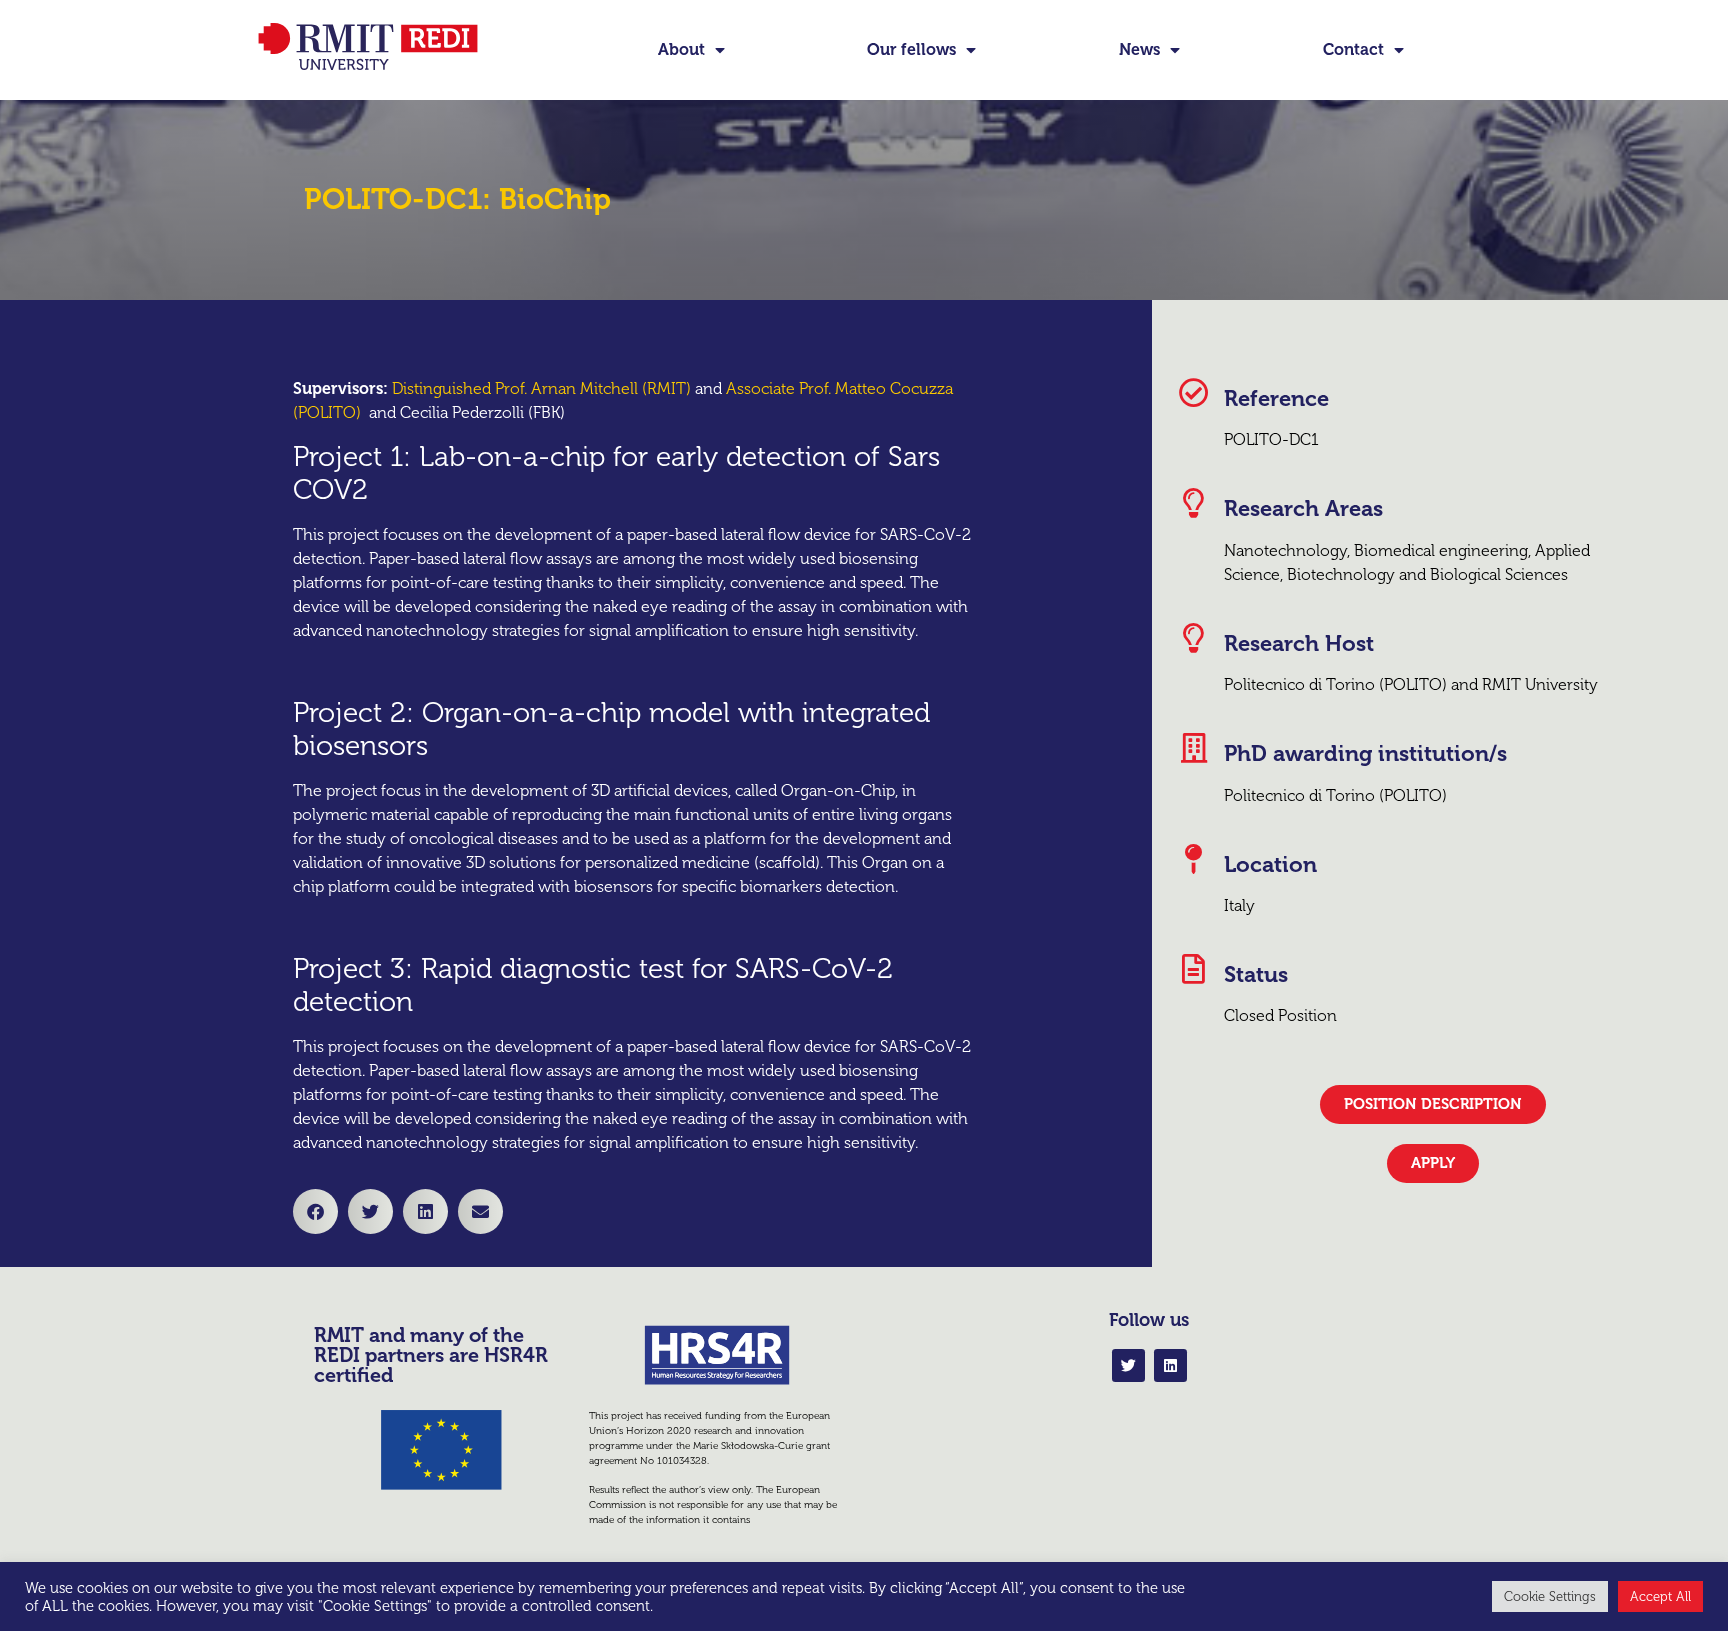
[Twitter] (1128, 1365)
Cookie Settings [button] (1550, 1596)
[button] (315, 1211)
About (681, 49)
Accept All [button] (1660, 1596)
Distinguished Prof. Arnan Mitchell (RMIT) (541, 388)
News (1139, 49)
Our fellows (911, 49)
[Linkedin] (1170, 1365)
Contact (1353, 49)
